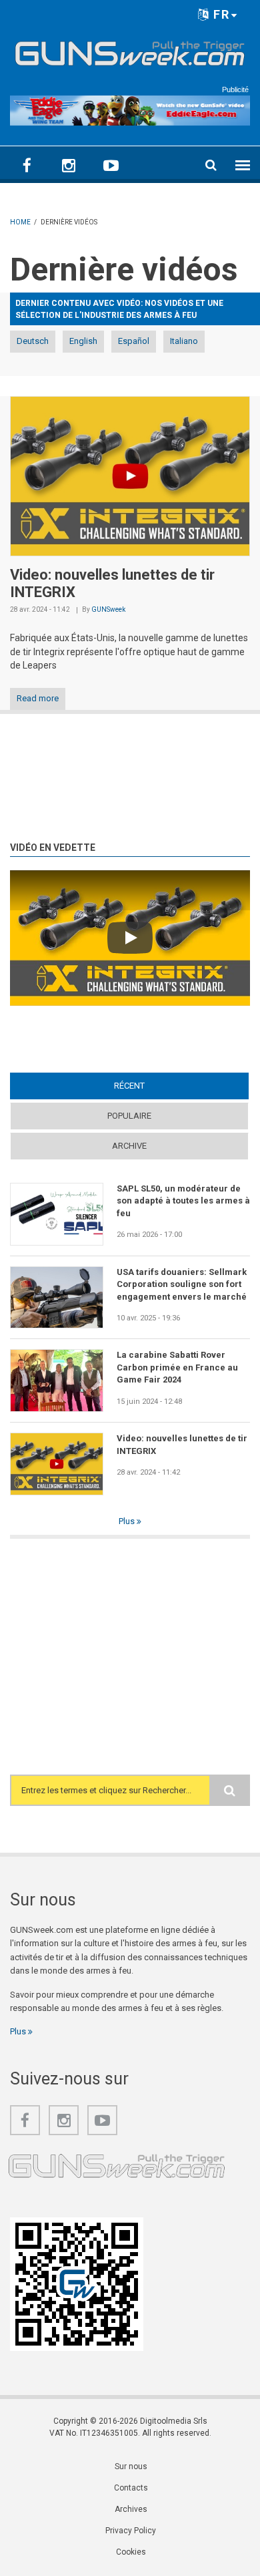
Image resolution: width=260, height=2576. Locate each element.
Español (134, 341)
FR (220, 14)
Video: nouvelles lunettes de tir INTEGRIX (182, 1444)
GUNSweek (108, 609)
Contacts (131, 2488)
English (83, 341)
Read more (38, 698)
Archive (129, 1146)
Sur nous (131, 2466)
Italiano (184, 341)
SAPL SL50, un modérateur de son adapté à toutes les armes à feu (183, 1201)
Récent (155, 1086)
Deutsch (33, 341)
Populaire (129, 1116)
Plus (128, 1521)
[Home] (130, 51)
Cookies (131, 2552)
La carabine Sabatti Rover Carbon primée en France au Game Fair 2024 (177, 1367)
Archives (131, 2509)
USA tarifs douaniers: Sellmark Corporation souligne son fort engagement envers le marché (182, 1284)
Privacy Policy (131, 2531)
